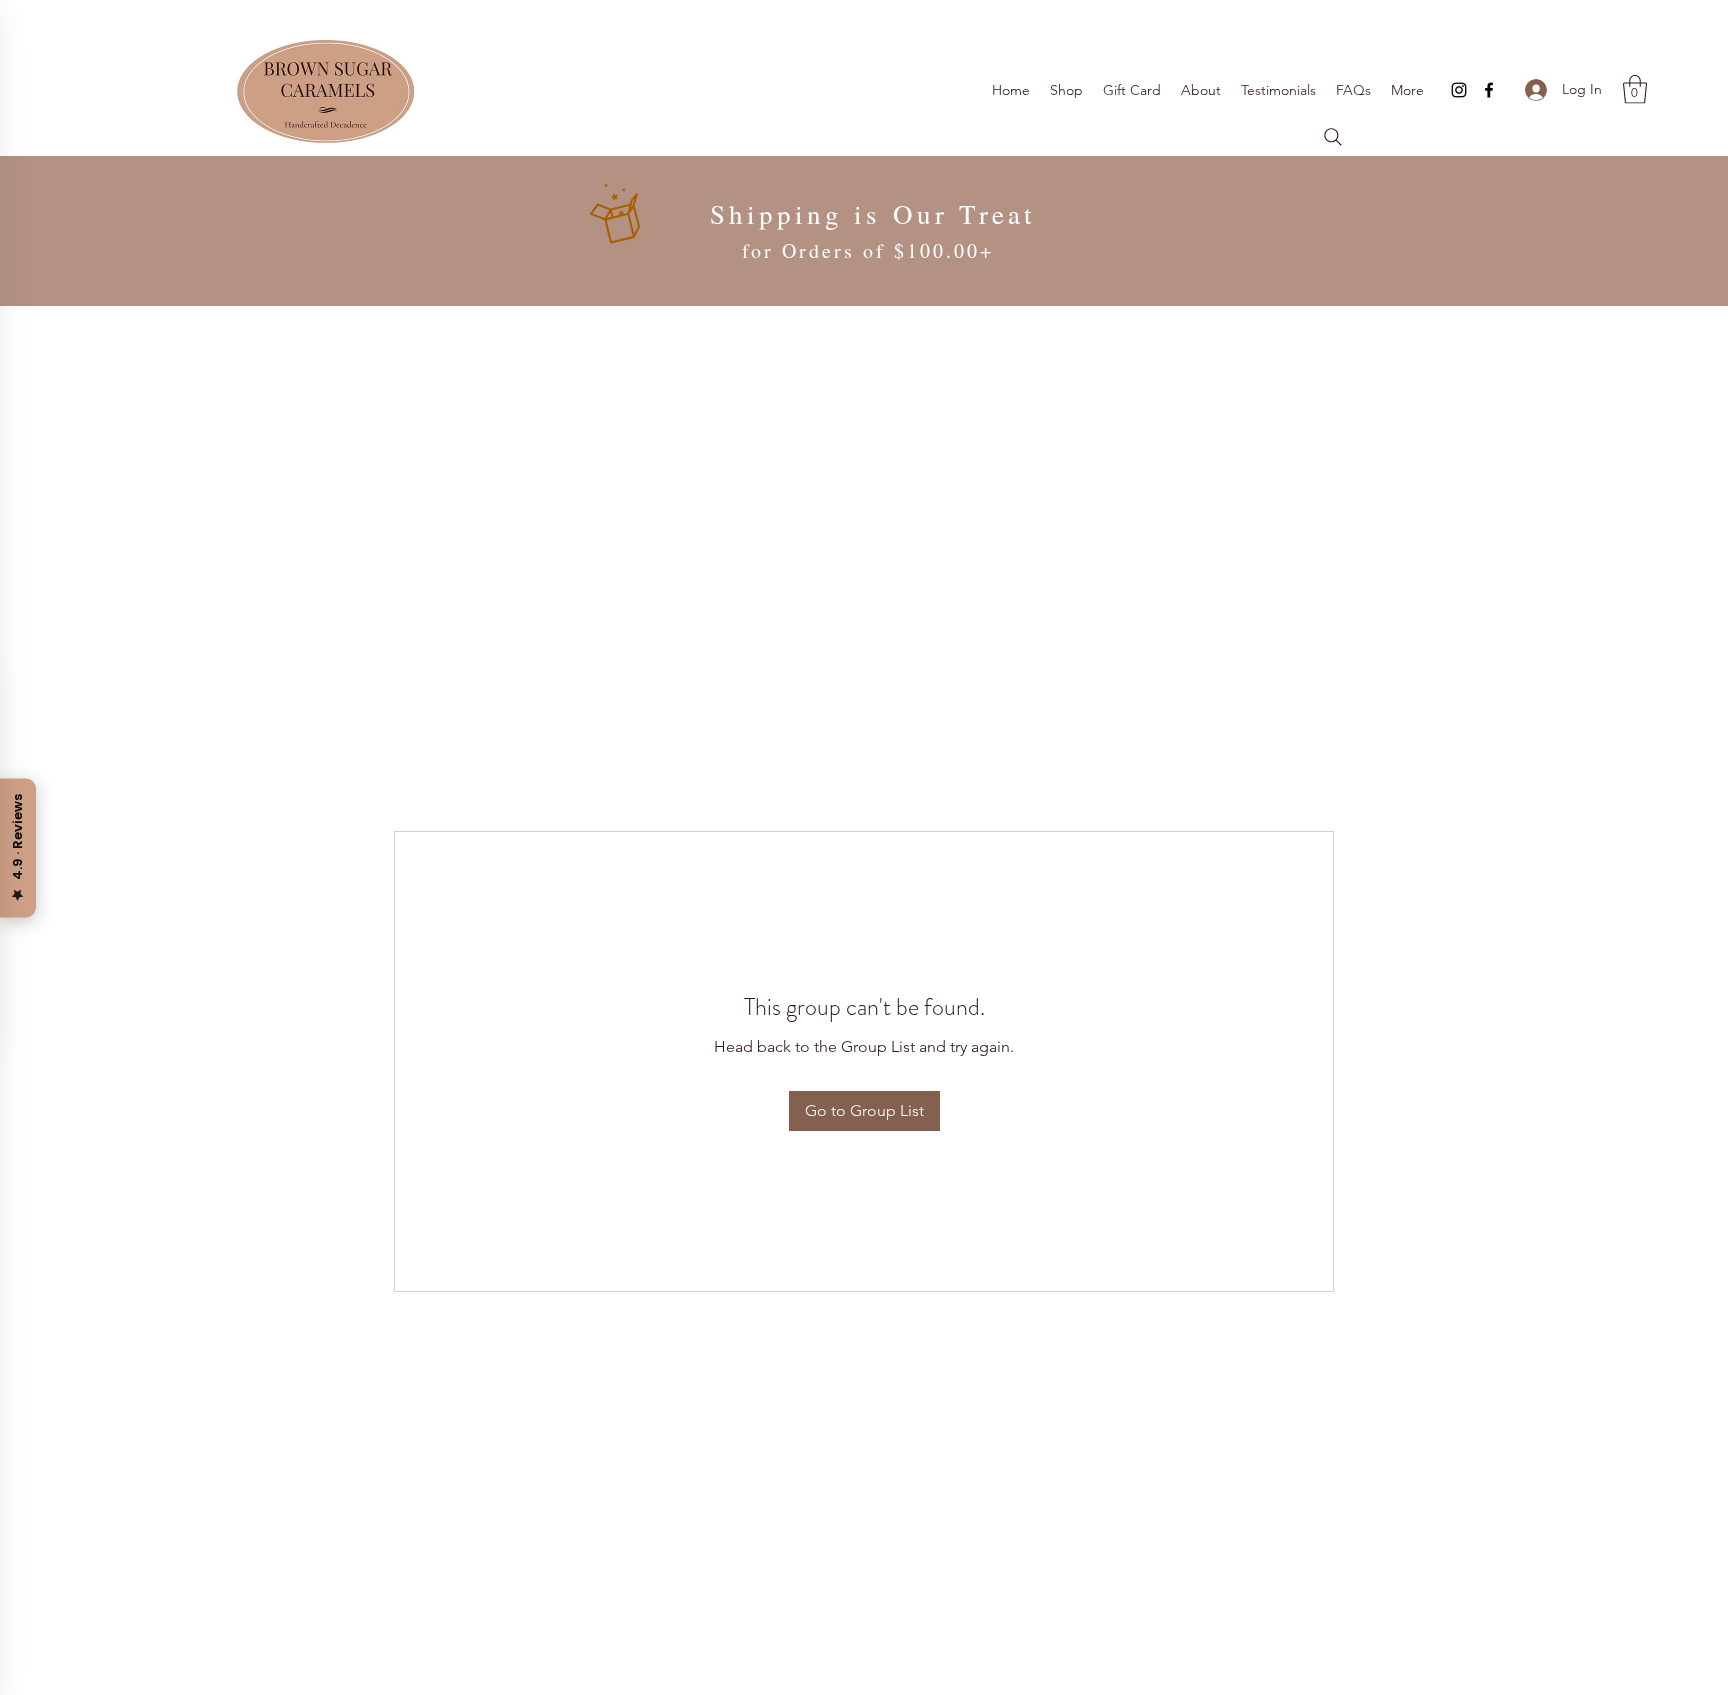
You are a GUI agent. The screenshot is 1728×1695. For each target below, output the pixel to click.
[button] (1635, 89)
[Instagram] (1459, 90)
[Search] (1333, 137)
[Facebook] (1489, 90)
